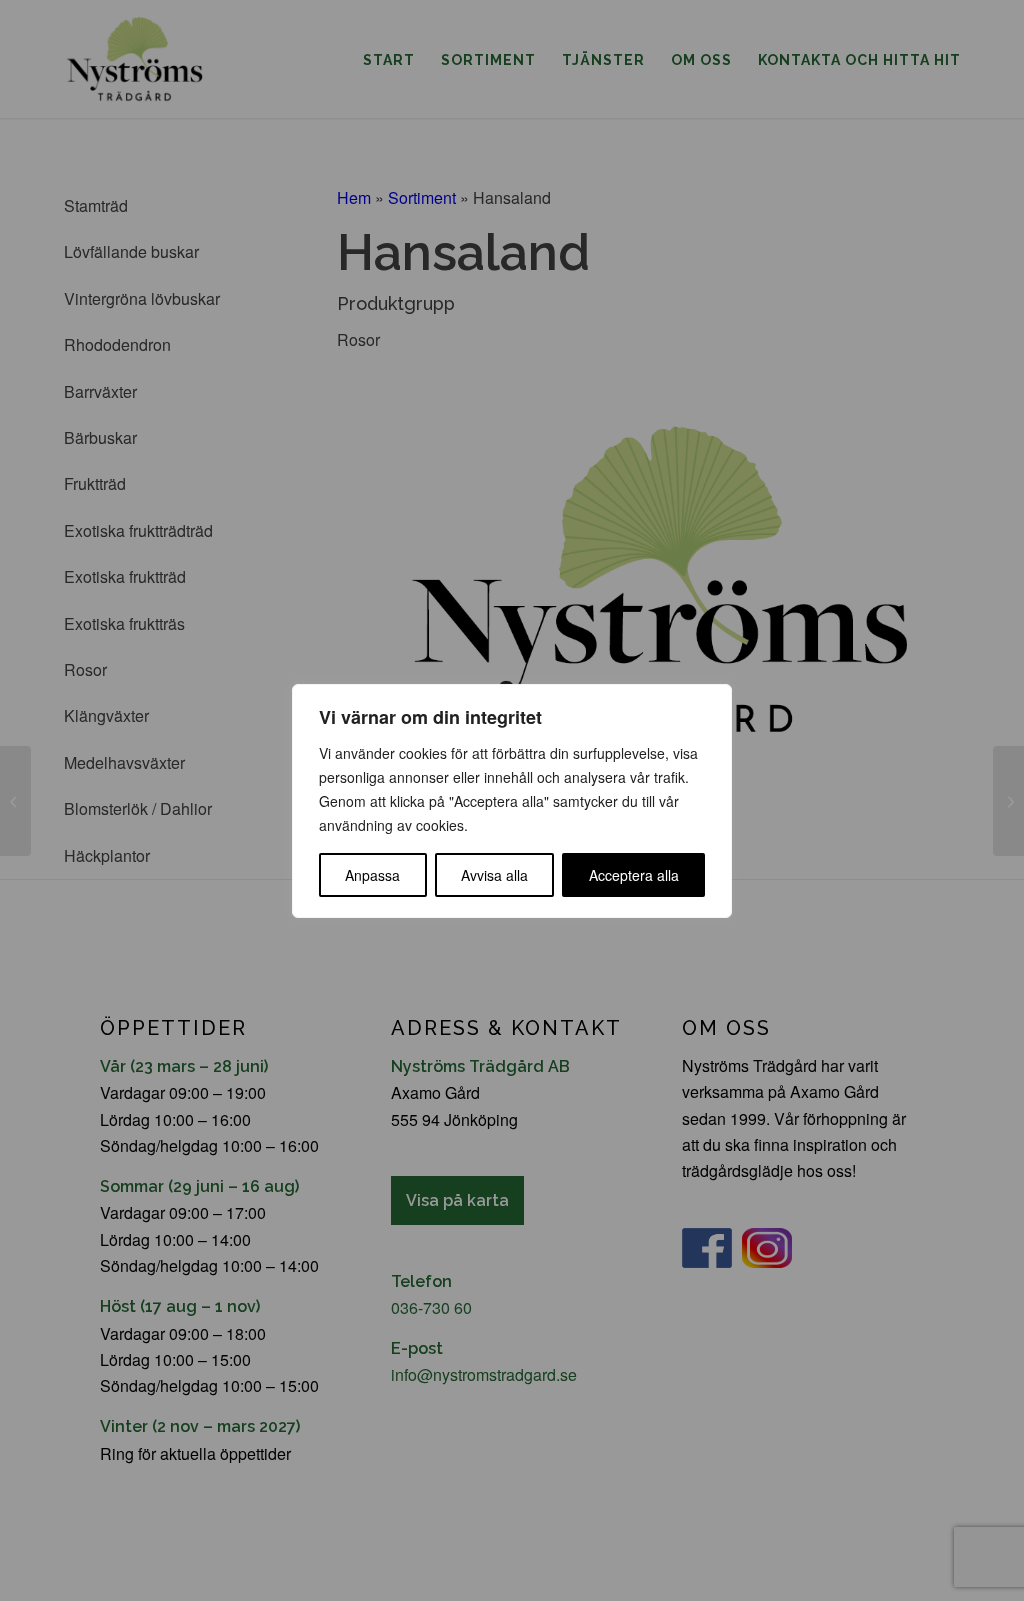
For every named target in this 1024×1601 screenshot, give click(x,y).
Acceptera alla (634, 875)
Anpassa (372, 875)
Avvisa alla (494, 875)
